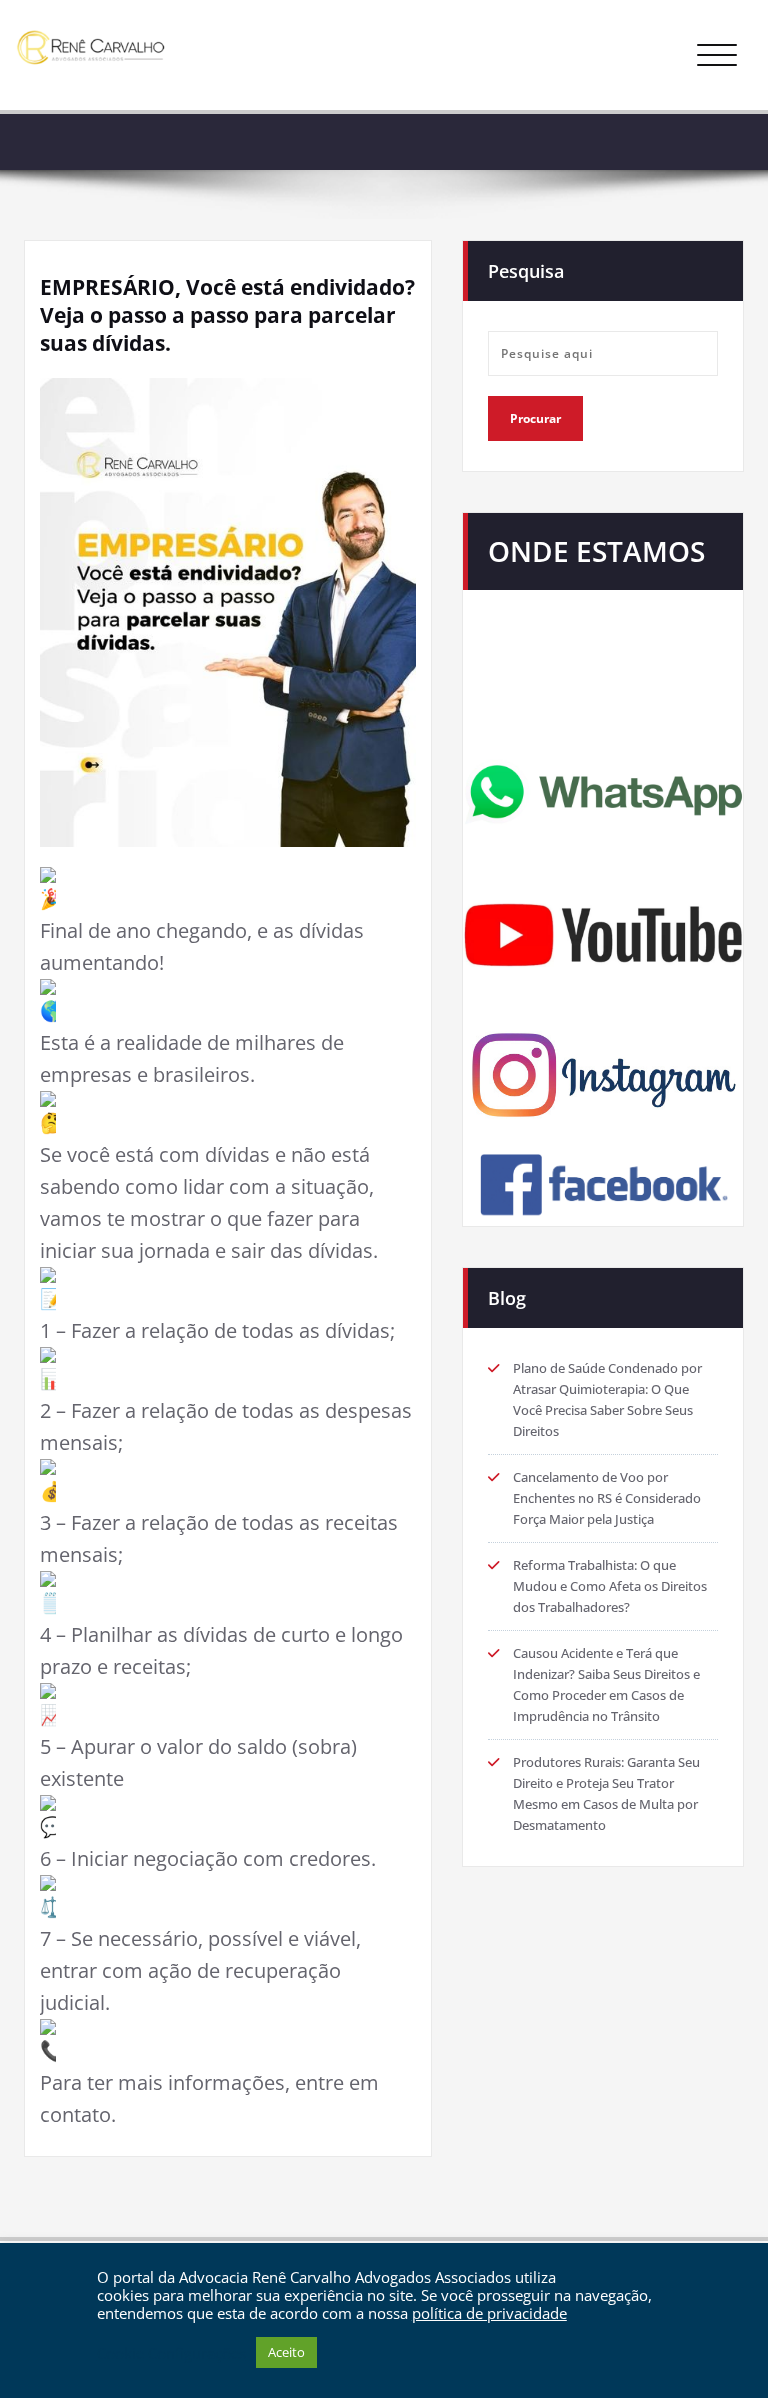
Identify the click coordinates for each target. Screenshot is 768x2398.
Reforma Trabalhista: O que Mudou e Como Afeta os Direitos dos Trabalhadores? (610, 1586)
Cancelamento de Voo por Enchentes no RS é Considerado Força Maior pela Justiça (607, 1498)
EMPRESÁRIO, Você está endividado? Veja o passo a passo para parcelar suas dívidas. (227, 315)
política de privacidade (489, 2313)
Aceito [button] (286, 2352)
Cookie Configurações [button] (171, 2353)
